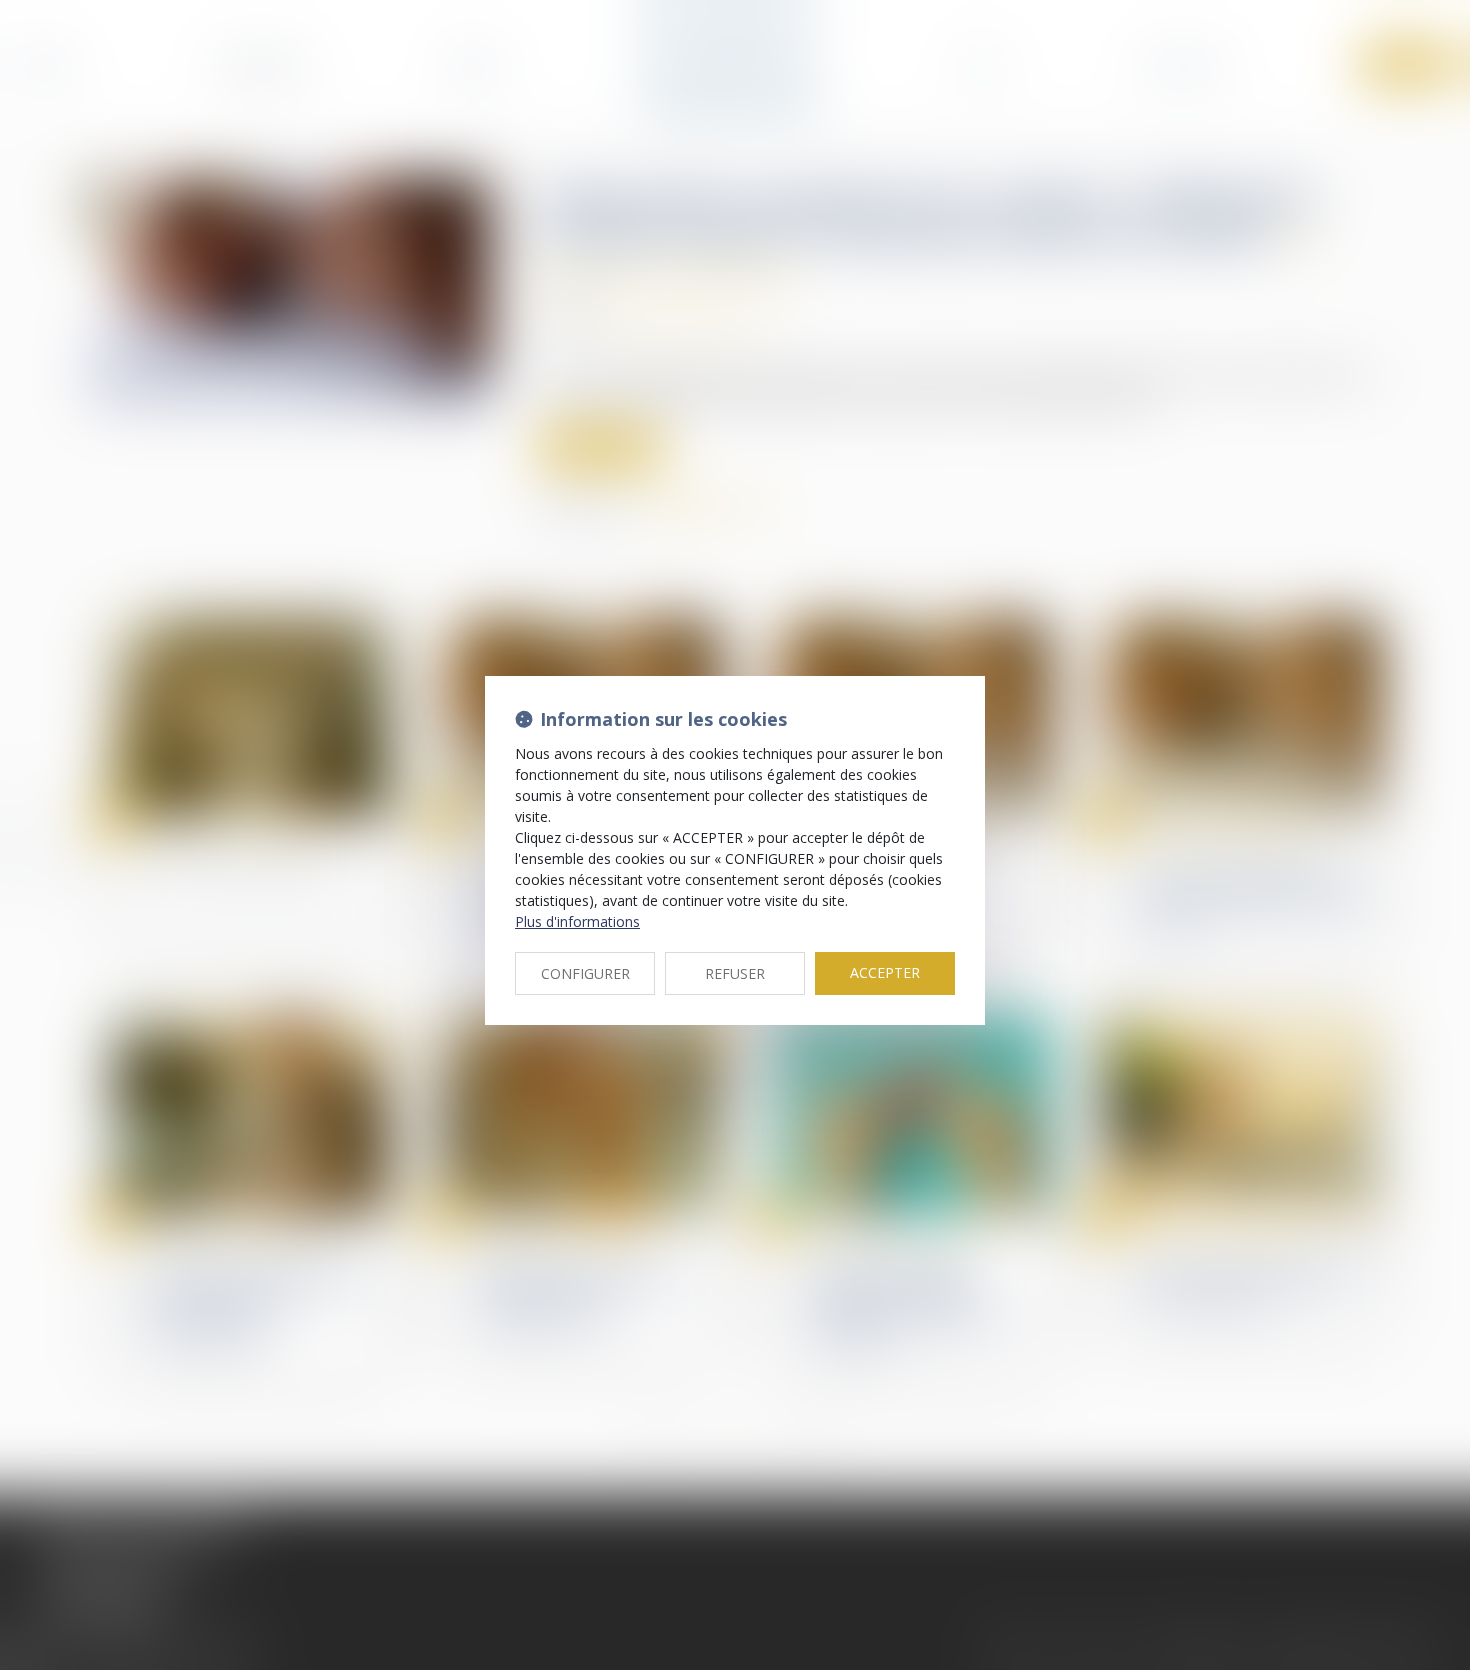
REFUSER (735, 973)
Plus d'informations (577, 921)
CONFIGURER (585, 973)
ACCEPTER (885, 972)
